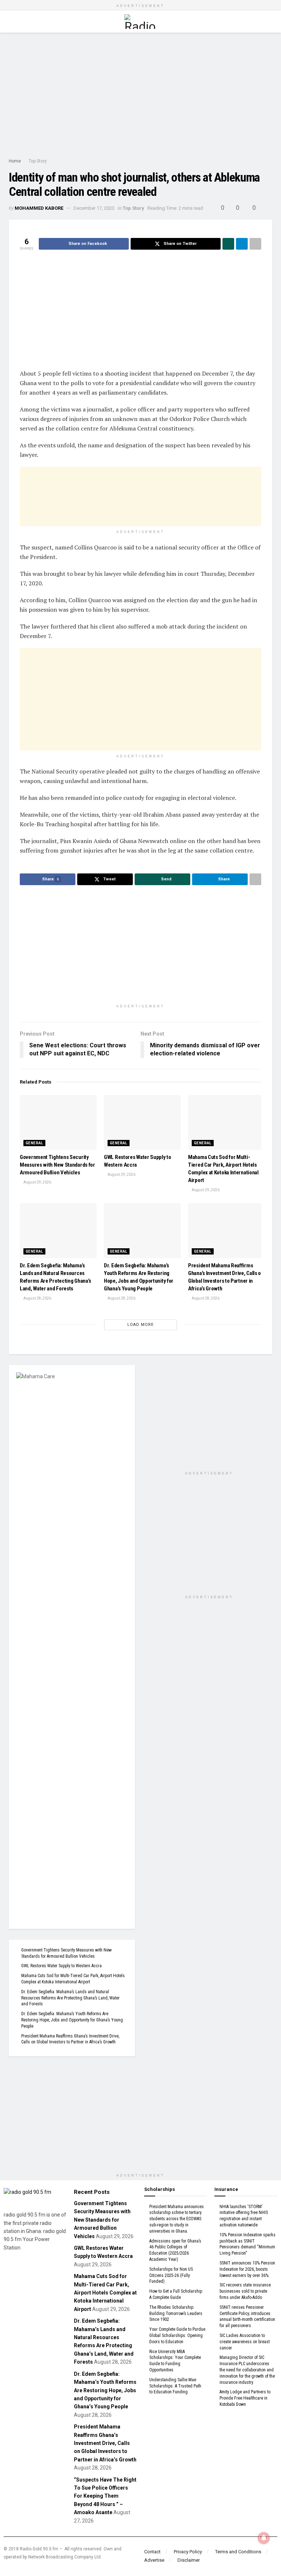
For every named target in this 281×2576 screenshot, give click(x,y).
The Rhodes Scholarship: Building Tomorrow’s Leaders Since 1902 (176, 2314)
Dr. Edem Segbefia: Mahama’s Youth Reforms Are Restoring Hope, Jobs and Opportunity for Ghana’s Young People (72, 2020)
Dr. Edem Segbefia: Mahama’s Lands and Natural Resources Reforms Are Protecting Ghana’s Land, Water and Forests (70, 1998)
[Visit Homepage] (140, 22)
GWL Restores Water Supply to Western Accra (61, 1966)
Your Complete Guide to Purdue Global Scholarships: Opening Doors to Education (177, 2335)
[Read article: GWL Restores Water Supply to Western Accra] (142, 1122)
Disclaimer (189, 2560)
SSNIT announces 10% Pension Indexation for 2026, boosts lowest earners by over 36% (247, 2269)
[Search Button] (269, 22)
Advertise (154, 2560)
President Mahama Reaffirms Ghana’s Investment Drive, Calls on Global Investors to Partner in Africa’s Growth (105, 2443)
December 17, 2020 (94, 208)
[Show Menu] (12, 22)
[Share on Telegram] (242, 244)
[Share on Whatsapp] (228, 244)
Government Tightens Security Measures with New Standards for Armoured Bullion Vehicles (57, 1165)
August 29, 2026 (37, 1182)
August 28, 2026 (37, 1298)
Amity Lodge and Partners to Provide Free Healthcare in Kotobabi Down (245, 2398)
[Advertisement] (140, 95)
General (34, 1143)
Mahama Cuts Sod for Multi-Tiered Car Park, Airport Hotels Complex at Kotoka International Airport (105, 2293)
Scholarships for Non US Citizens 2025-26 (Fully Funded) (171, 2275)
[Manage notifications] (264, 2538)
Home (15, 161)
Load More (140, 1325)
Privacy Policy (188, 2552)
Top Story (38, 161)
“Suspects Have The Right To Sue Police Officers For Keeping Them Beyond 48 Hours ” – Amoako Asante (105, 2496)
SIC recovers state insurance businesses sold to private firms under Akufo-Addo (245, 2291)
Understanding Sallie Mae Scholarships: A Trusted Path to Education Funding (175, 2386)
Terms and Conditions (238, 2552)
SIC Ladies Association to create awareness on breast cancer (245, 2342)
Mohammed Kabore (39, 208)
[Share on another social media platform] (255, 244)
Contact (152, 2552)
